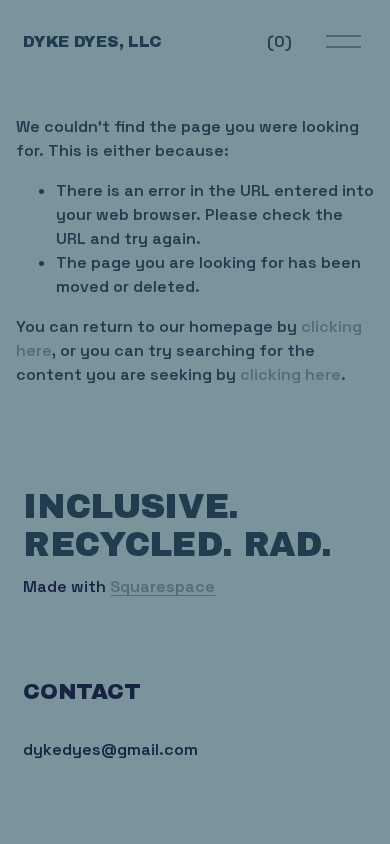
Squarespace (162, 586)
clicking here (290, 374)
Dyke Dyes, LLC (92, 41)
